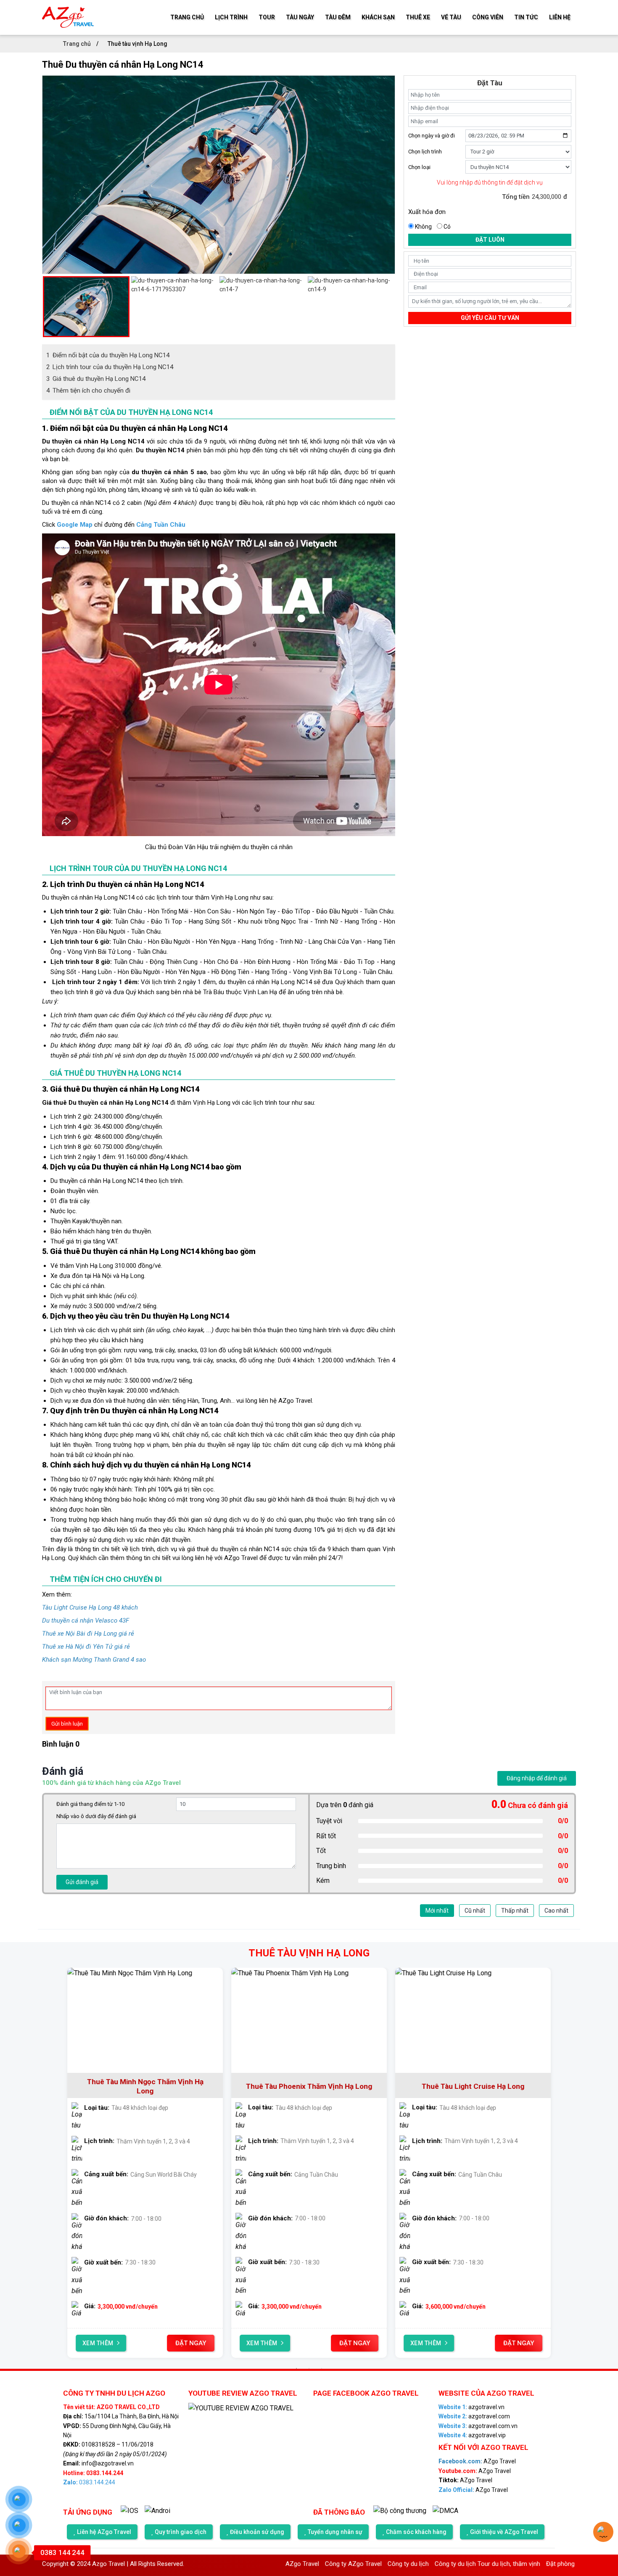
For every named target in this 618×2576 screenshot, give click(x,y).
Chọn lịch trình (425, 152)
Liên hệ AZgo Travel (104, 2532)
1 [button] (296, 2368)
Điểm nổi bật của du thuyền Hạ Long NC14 (108, 355)
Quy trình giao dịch (181, 2532)
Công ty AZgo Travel (276, 2564)
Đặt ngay (139, 2343)
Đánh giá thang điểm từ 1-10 (90, 1804)
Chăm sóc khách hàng (416, 2532)
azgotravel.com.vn (478, 2426)
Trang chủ (78, 44)
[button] (46, 306)
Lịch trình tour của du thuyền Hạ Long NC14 (110, 367)
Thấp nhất (515, 1911)
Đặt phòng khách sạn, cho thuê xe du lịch (526, 2564)
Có (447, 227)
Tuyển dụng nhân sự (335, 2532)
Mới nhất (437, 1911)
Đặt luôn (490, 240)
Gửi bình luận (67, 1724)
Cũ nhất (475, 1911)
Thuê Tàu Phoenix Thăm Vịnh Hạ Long (258, 2086)
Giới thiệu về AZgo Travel (504, 2532)
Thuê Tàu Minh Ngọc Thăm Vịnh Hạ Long (94, 2086)
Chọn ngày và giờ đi (432, 136)
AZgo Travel (477, 2461)
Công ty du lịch (331, 2564)
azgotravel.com (474, 2416)
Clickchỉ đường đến (114, 525)
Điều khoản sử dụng (257, 2532)
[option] (219, 80)
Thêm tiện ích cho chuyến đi (88, 391)
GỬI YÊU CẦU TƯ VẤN (490, 318)
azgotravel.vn (471, 2407)
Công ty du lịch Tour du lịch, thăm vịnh (411, 2564)
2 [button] (309, 2368)
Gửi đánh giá (82, 1882)
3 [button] (322, 2368)
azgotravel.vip (472, 2435)
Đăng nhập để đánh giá (537, 1778)
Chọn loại (419, 167)
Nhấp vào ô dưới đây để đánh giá (96, 1816)
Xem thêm (211, 2343)
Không (423, 227)
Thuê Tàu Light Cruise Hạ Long (422, 2086)
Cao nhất (556, 1911)
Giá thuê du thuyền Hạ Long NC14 (96, 379)
